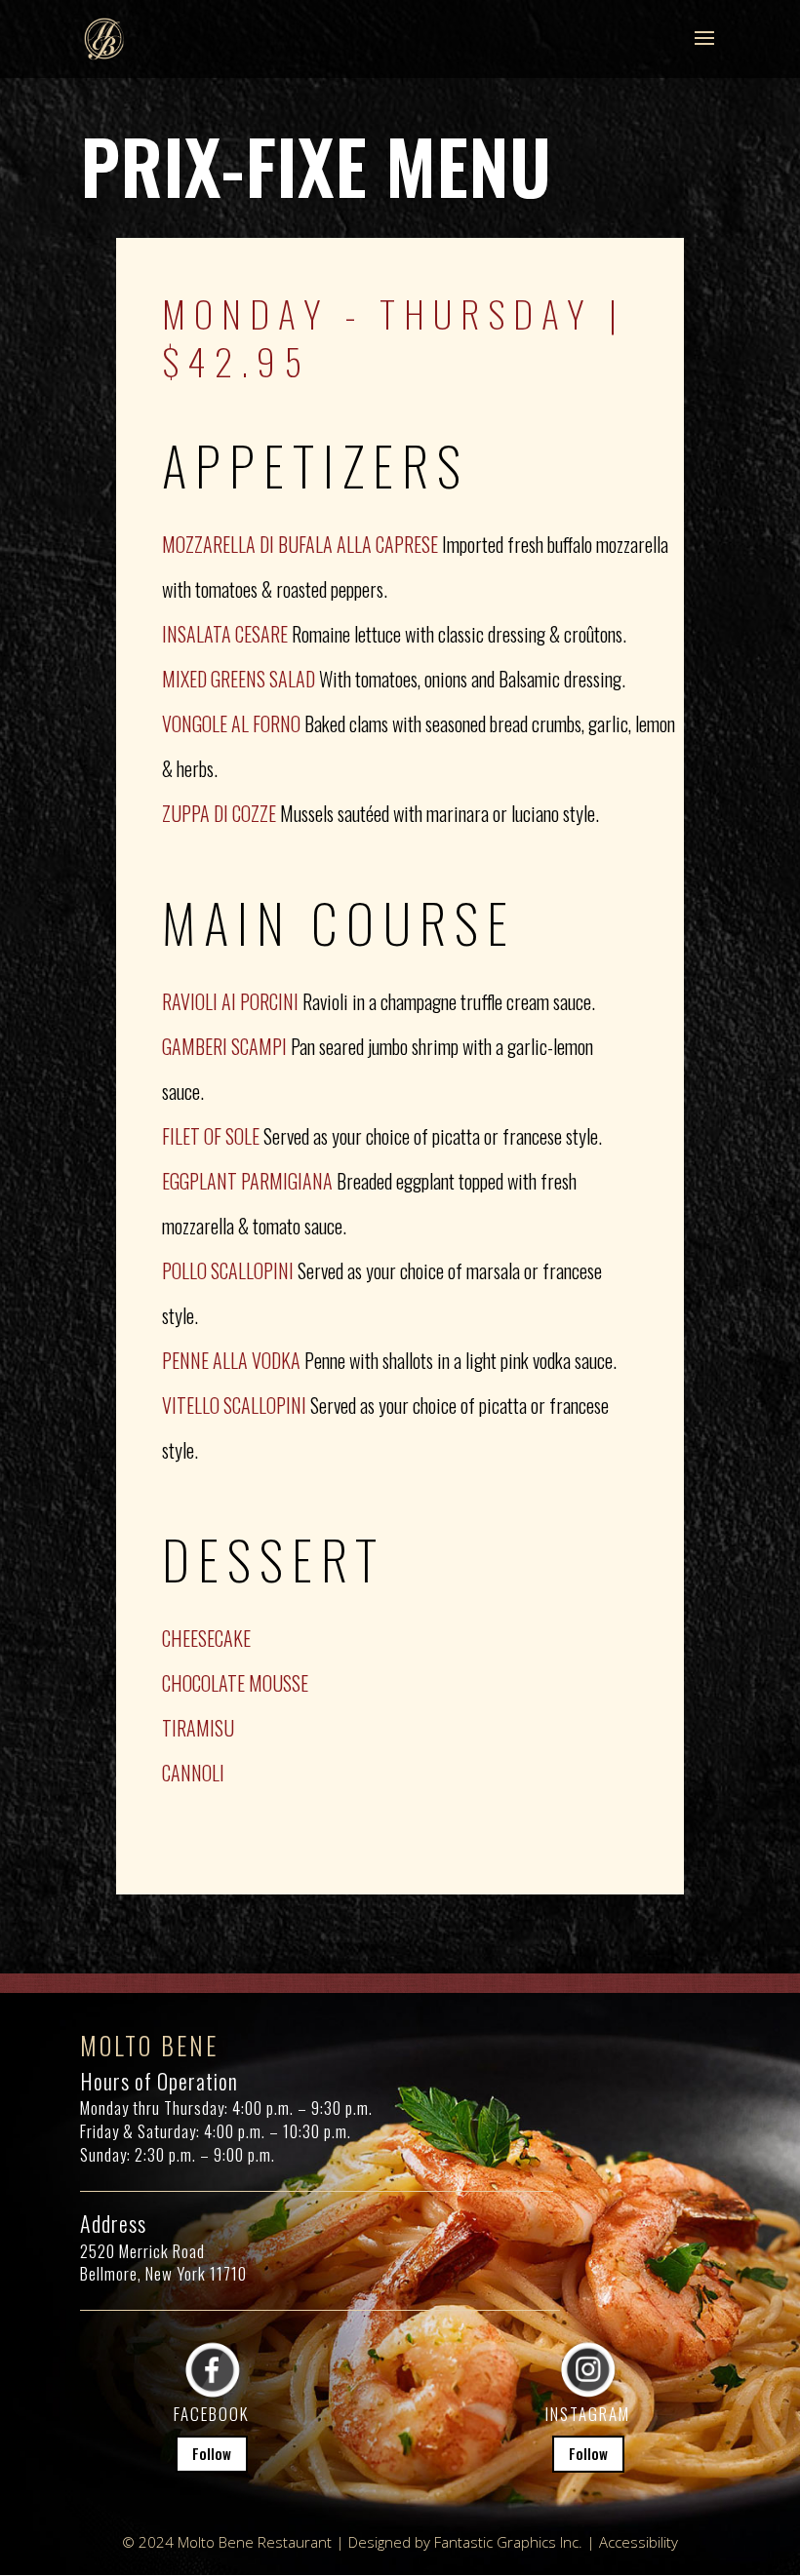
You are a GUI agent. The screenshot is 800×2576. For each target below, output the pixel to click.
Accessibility (639, 2542)
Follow (212, 2453)
